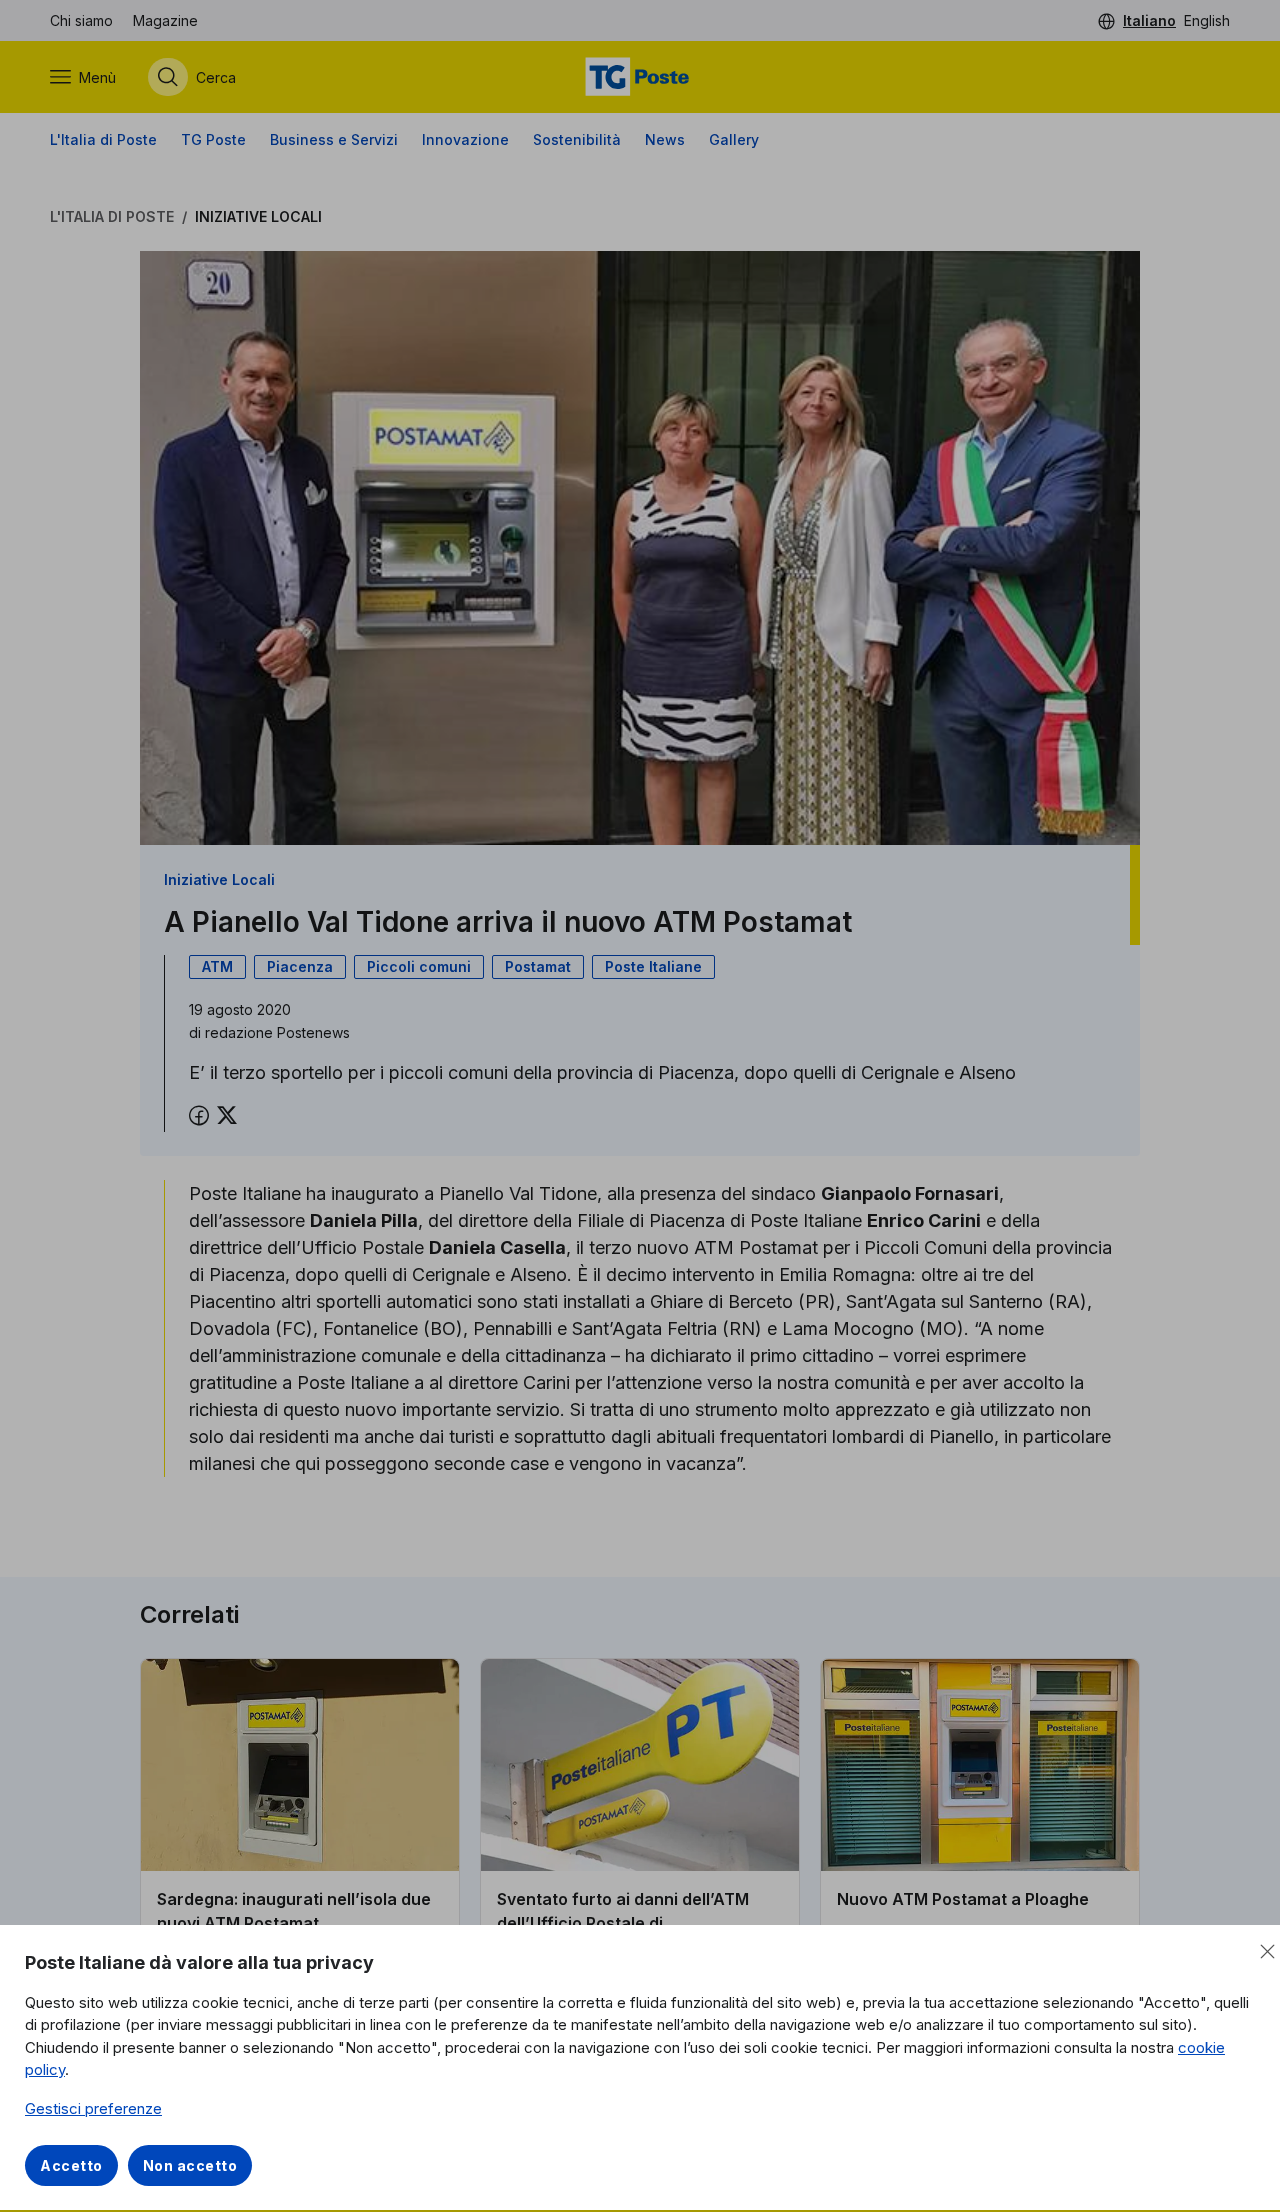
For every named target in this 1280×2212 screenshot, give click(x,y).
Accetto (71, 2165)
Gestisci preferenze (93, 2108)
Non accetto (190, 2165)
